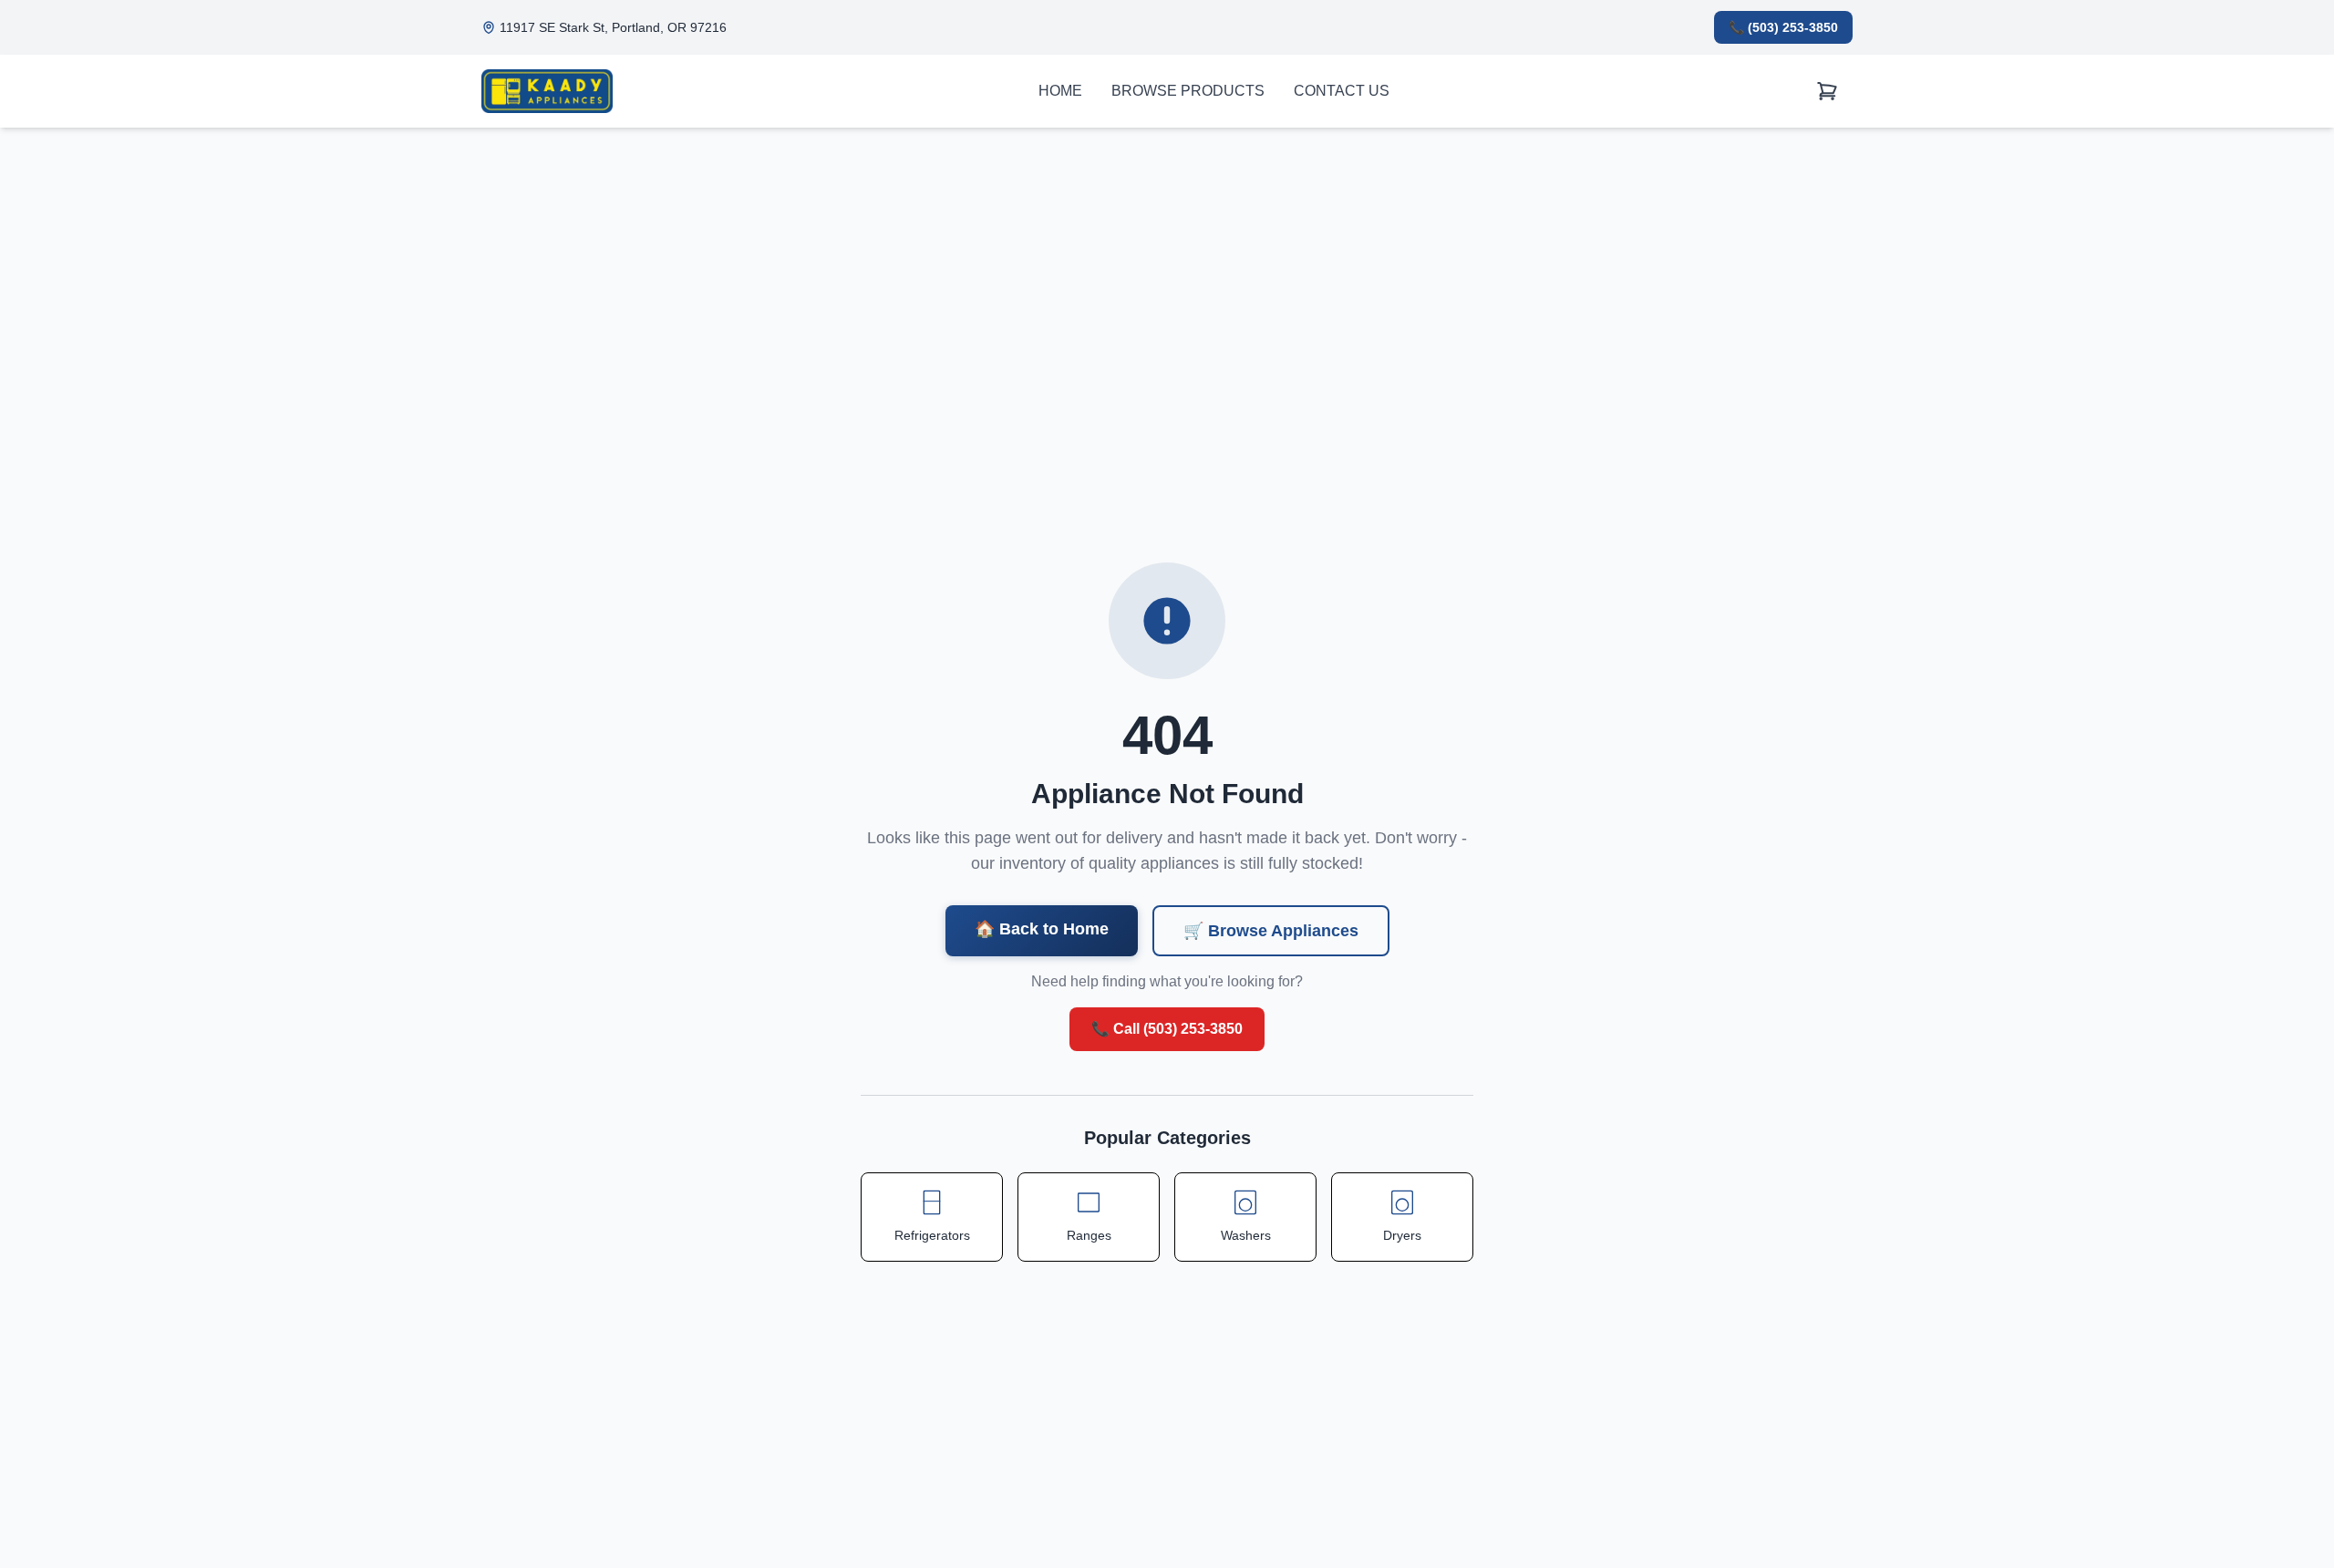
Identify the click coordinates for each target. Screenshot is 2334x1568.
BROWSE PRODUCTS (1188, 91)
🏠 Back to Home (1042, 929)
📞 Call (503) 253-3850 (1167, 1029)
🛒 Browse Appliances (1271, 931)
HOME (1060, 91)
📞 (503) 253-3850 (1783, 27)
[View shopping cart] (1827, 92)
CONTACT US (1342, 91)
